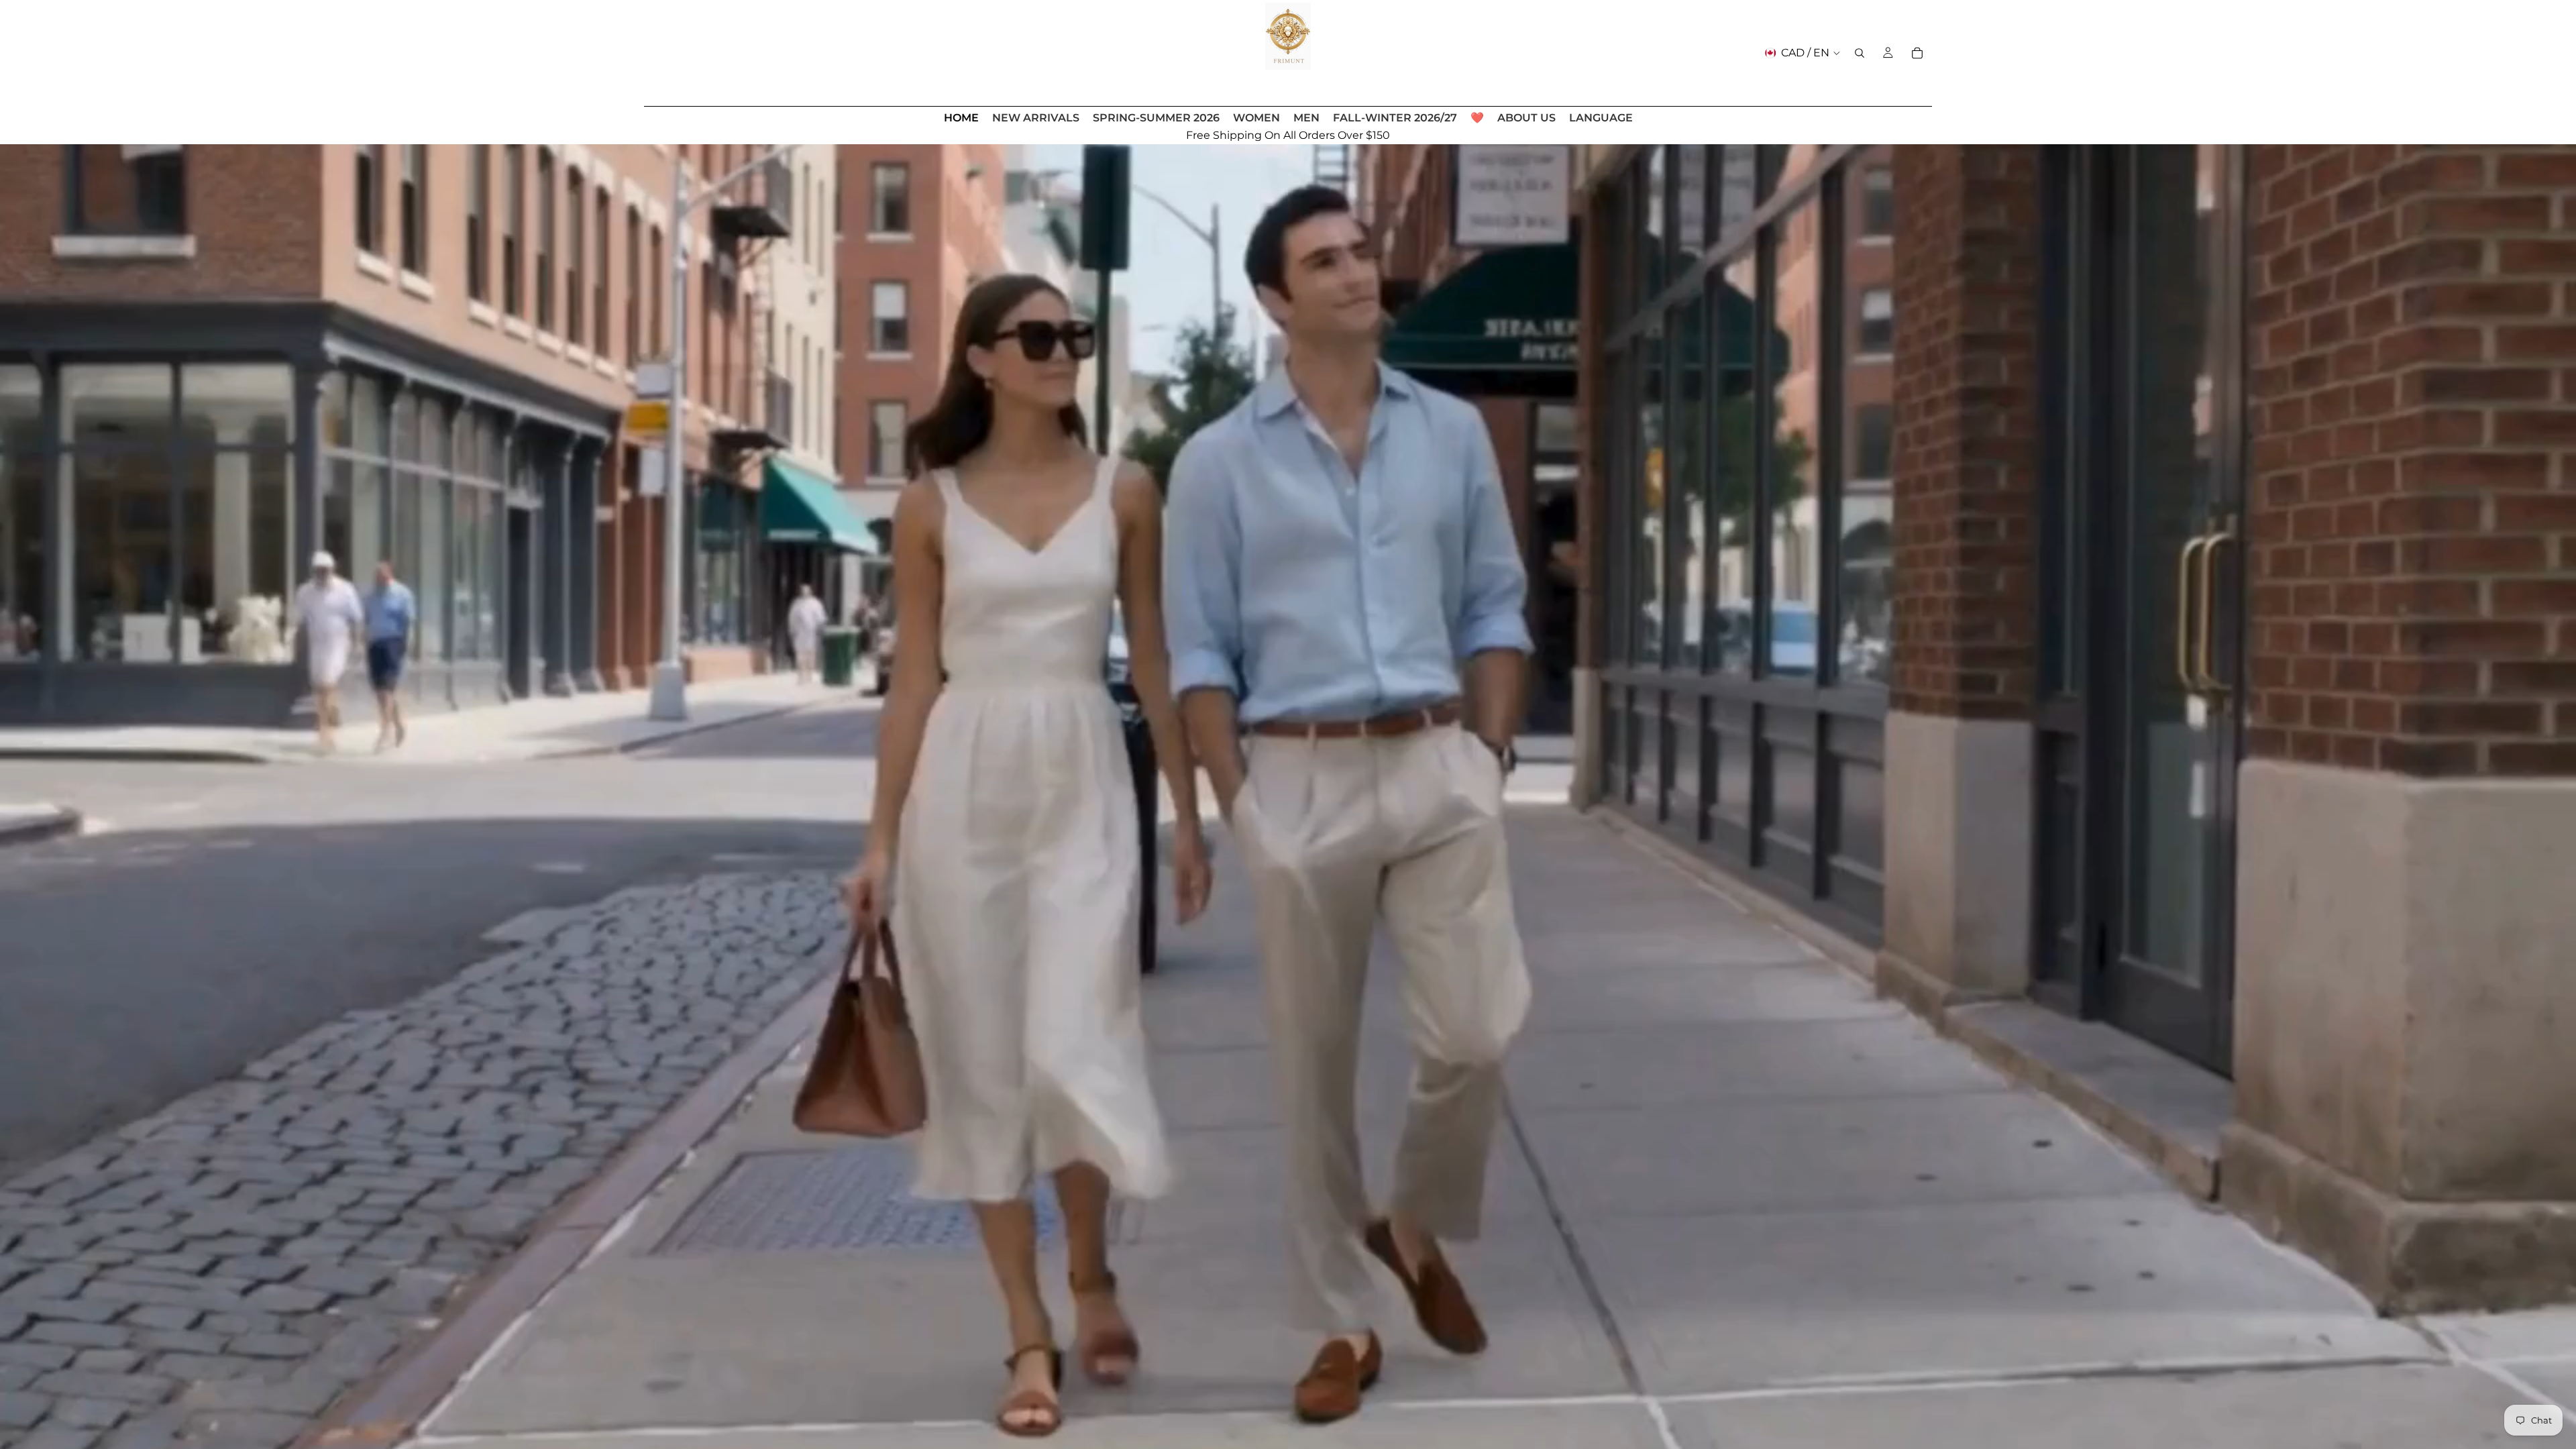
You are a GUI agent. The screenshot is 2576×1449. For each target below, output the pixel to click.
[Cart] (1917, 53)
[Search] (1860, 53)
